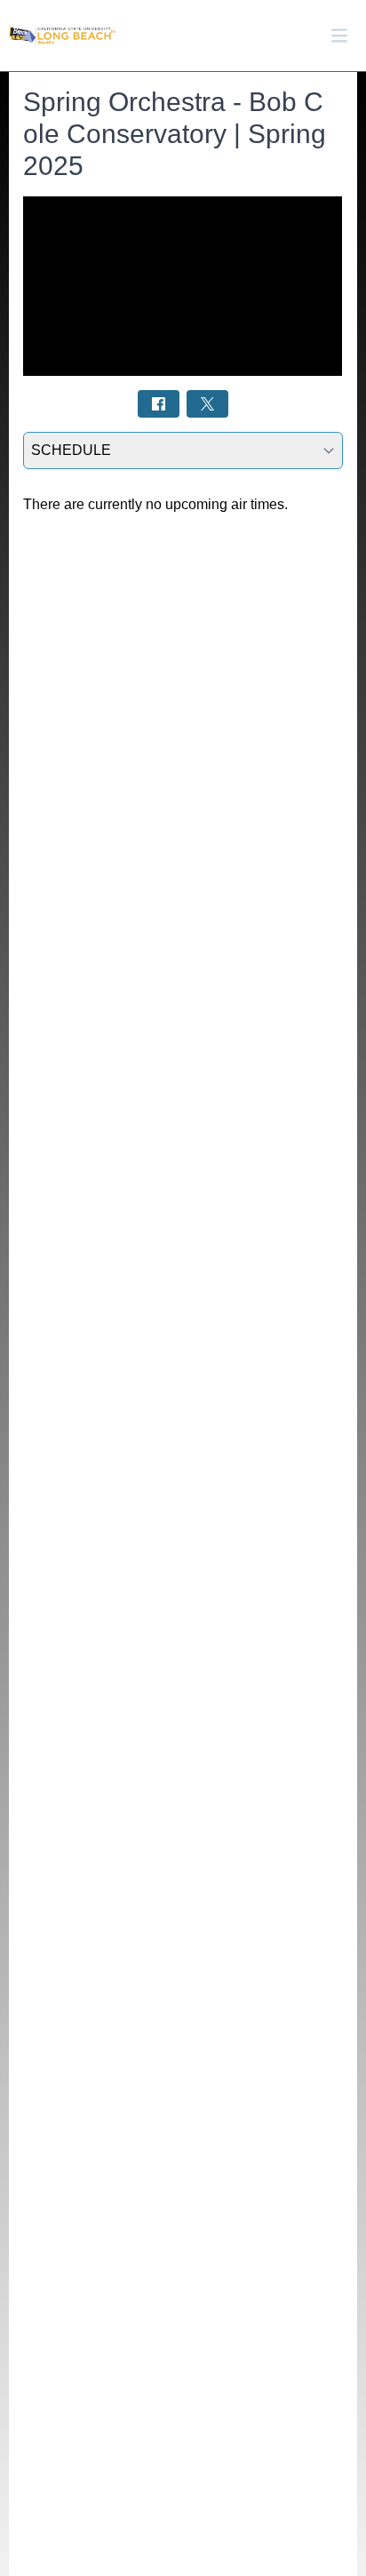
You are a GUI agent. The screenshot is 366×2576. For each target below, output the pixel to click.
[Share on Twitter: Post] (207, 404)
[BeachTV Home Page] (62, 36)
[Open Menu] (339, 36)
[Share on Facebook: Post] (159, 404)
